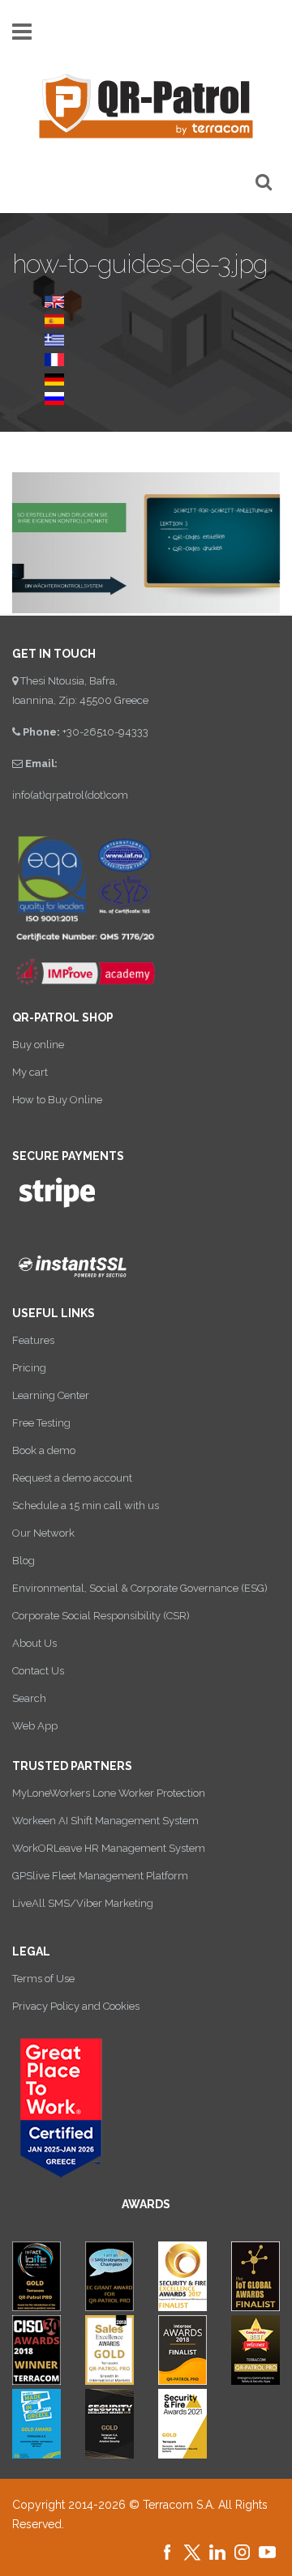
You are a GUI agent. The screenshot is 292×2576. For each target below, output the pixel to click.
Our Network (43, 1533)
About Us (34, 1643)
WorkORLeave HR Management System (109, 1848)
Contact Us (38, 1671)
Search (29, 1698)
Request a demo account (72, 1478)
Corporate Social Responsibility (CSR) (101, 1616)
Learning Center (51, 1395)
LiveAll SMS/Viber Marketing (83, 1903)
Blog (24, 1561)
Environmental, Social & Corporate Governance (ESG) (140, 1588)
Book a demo (44, 1450)
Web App (35, 1726)
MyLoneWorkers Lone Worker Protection (109, 1793)
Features (33, 1340)
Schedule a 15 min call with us (86, 1506)
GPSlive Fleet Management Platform (100, 1876)
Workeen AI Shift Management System (105, 1821)
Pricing (29, 1368)
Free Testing (41, 1423)
